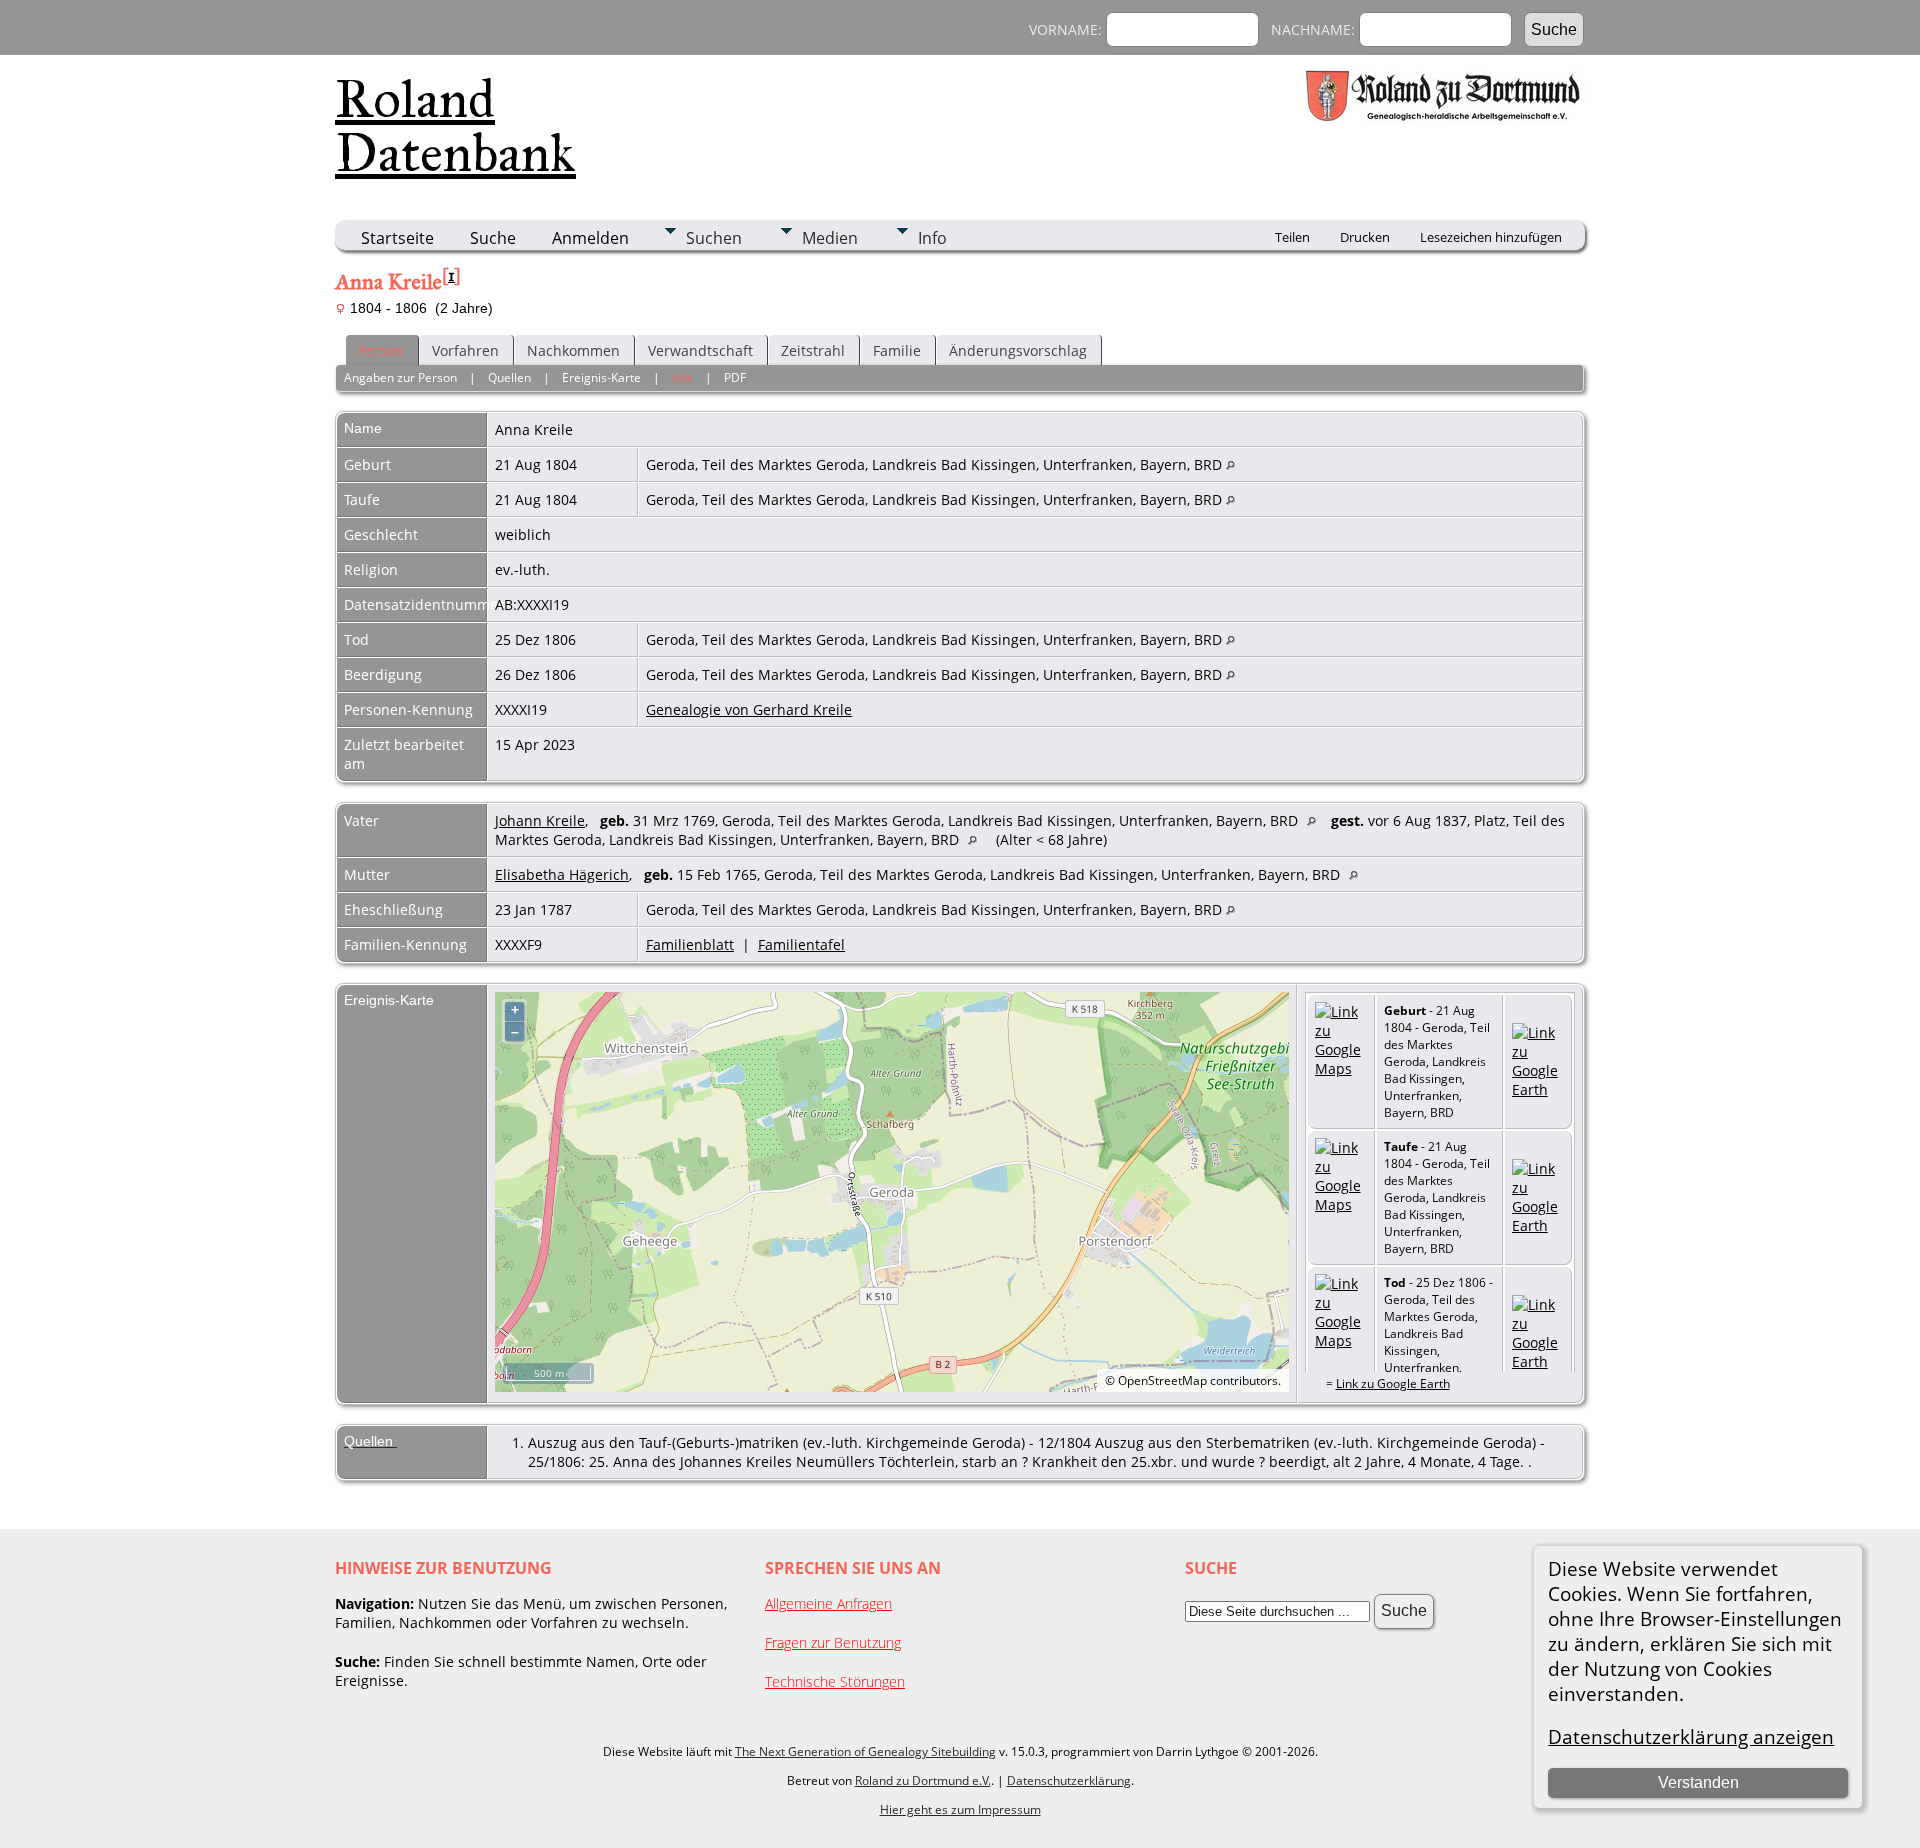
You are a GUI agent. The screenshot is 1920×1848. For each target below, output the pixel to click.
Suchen (714, 238)
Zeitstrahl (813, 350)
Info (932, 238)
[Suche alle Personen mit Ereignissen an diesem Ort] (1230, 464)
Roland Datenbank (455, 126)
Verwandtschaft (700, 350)
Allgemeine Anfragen (828, 1603)
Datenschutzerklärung (1069, 1780)
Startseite (397, 238)
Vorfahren (465, 350)
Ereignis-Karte (601, 377)
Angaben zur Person (400, 377)
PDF (735, 377)
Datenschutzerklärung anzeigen (1691, 1736)
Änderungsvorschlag (1018, 350)
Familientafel (801, 944)
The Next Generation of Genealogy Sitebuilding (865, 1751)
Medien (830, 238)
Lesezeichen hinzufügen (1491, 237)
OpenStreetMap (1162, 1380)
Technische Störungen (835, 1681)
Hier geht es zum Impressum (960, 1809)
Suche (493, 238)
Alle (682, 377)
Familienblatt (690, 944)
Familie (897, 350)
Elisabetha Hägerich (562, 874)
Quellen (509, 377)
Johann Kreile (540, 820)
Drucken (1365, 237)
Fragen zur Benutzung (833, 1642)
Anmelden (590, 238)
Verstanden (1698, 1782)
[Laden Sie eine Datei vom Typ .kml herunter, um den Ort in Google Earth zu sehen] (1538, 1089)
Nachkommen (573, 350)
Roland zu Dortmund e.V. (923, 1780)
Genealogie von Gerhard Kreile (749, 709)
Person (381, 350)
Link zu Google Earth (1393, 1383)
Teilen (1292, 237)
